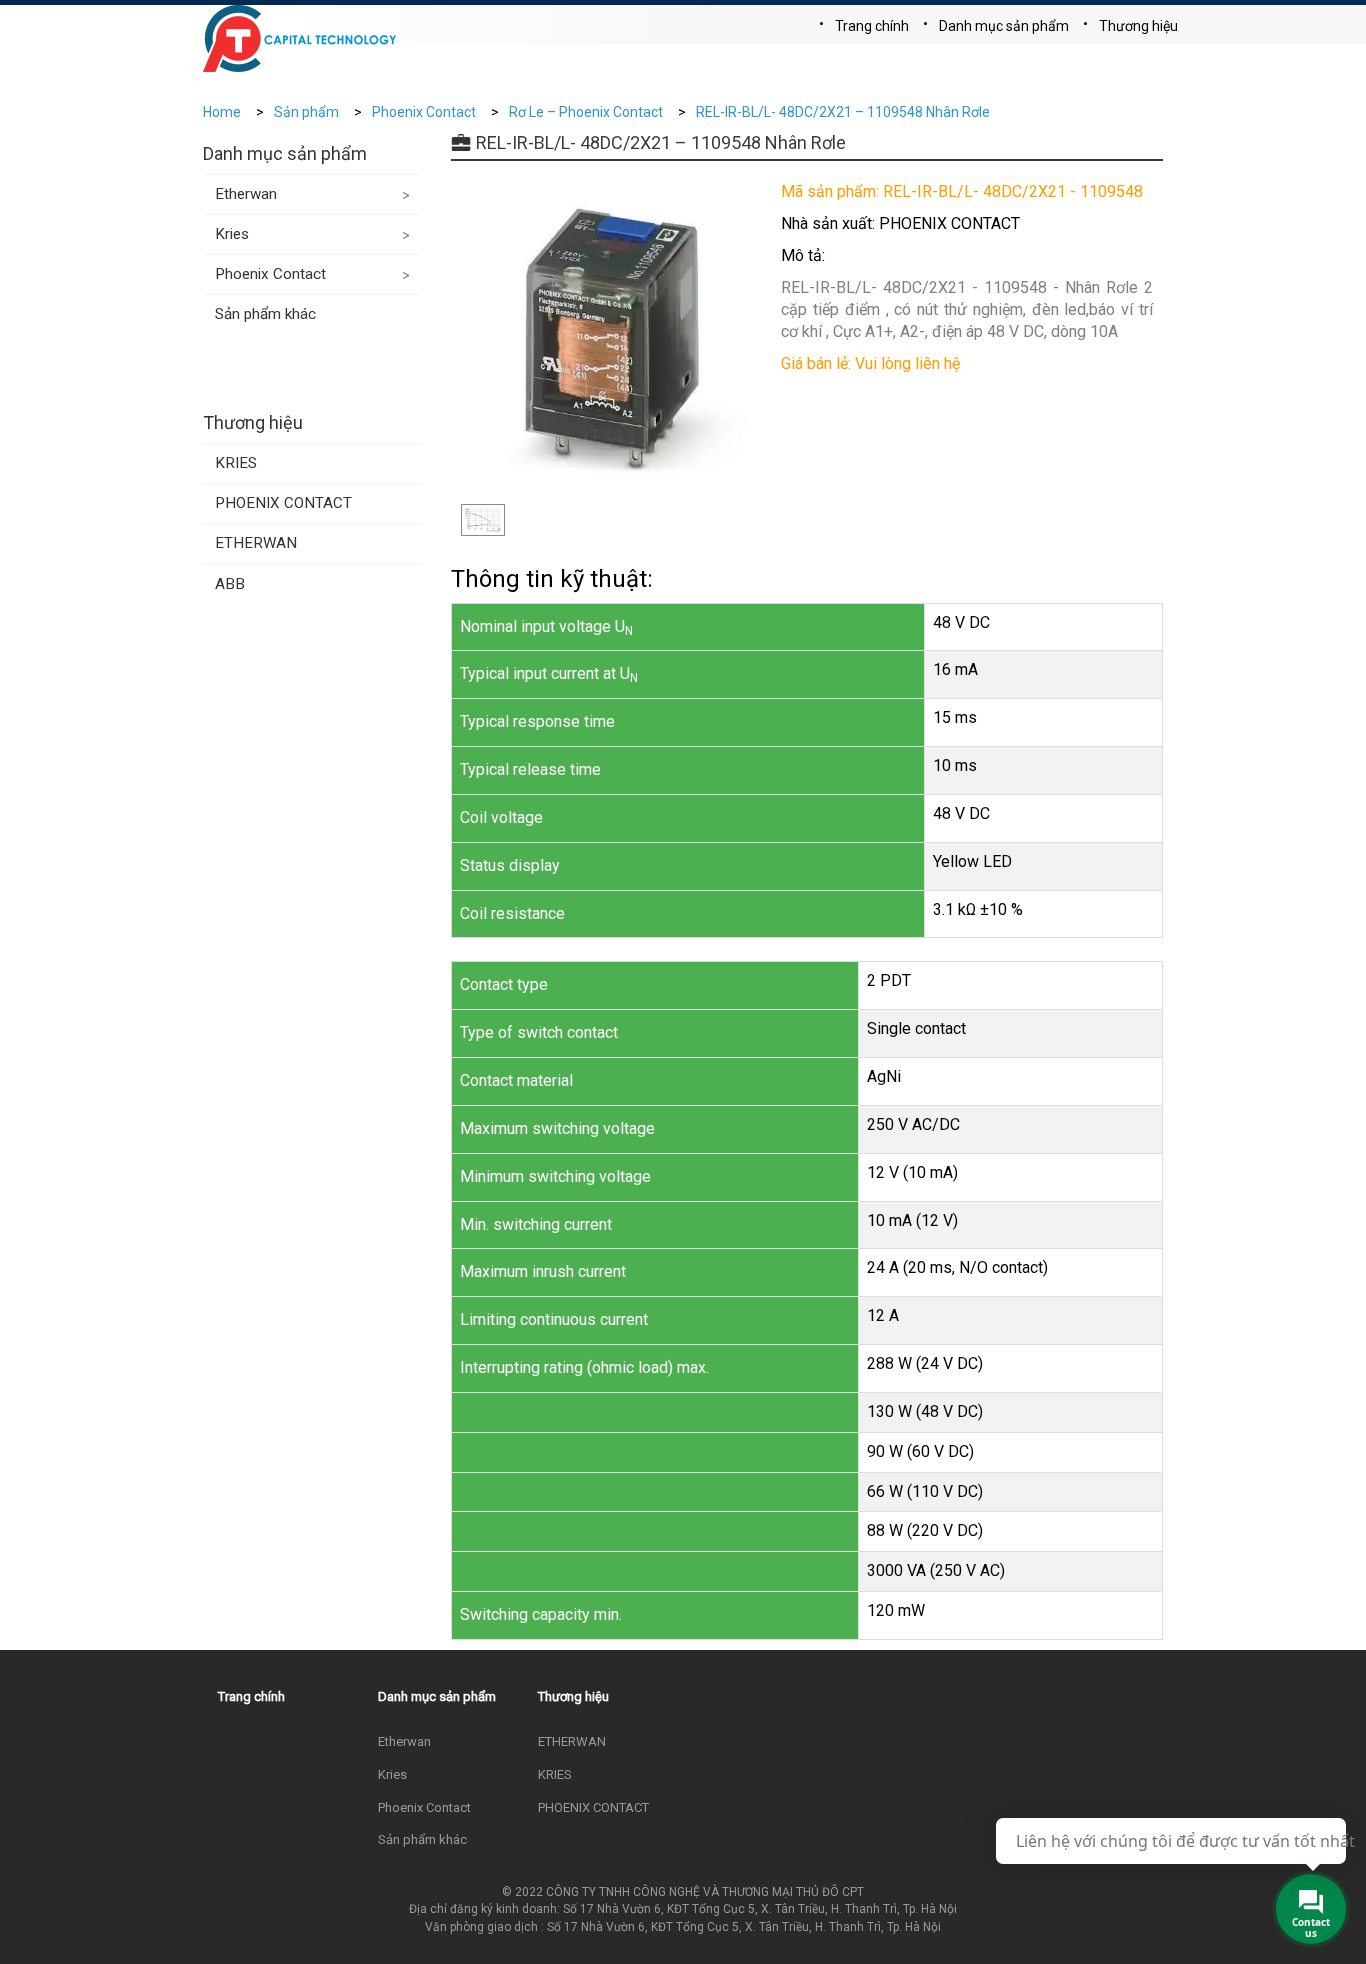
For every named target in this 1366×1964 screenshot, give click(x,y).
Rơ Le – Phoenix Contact (586, 112)
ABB (230, 584)
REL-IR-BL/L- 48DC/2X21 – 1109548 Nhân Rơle (843, 112)
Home (222, 112)
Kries (232, 234)
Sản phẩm (306, 112)
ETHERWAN (256, 543)
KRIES (236, 463)
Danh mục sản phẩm (1004, 26)
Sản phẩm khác (265, 314)
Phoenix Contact (424, 112)
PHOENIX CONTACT (283, 503)
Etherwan (246, 194)
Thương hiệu (1138, 26)
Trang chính (872, 26)
